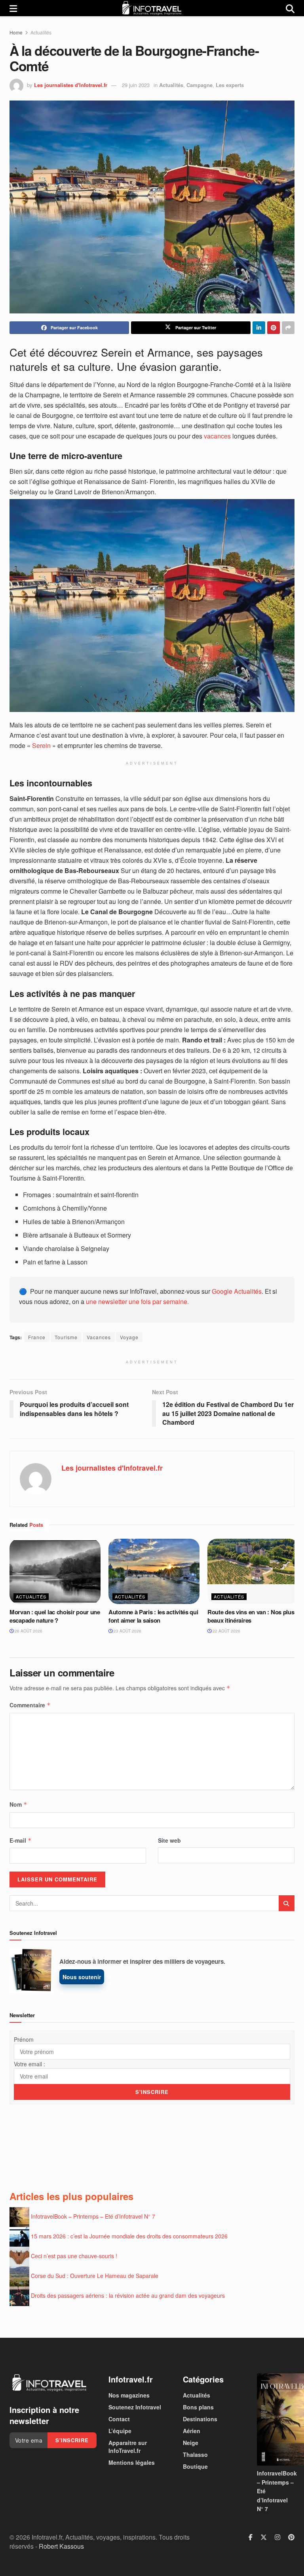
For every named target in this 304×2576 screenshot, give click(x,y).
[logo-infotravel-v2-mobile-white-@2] (49, 2383)
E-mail (21, 1840)
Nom (18, 1804)
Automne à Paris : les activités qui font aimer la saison (153, 1616)
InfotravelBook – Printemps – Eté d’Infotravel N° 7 (93, 2216)
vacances (217, 436)
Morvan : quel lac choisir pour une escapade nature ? (55, 1616)
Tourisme (66, 1337)
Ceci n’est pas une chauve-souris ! (74, 2256)
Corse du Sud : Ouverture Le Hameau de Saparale (95, 2276)
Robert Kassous (61, 2546)
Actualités (41, 32)
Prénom (24, 2039)
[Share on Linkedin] (259, 328)
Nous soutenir (82, 1977)
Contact (119, 2419)
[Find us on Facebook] (251, 2538)
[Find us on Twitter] (264, 2538)
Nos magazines (129, 2395)
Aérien (192, 2431)
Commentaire (30, 1705)
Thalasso (195, 2455)
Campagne (199, 85)
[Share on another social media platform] (288, 328)
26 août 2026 (28, 1631)
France (37, 1337)
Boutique (195, 2466)
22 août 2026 (226, 1631)
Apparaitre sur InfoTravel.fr (128, 2447)
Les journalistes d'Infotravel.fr (71, 85)
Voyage (129, 1337)
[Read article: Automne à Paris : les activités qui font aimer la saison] (154, 1571)
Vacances (99, 1337)
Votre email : (29, 2064)
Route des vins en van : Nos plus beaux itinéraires (251, 1616)
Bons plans (198, 2407)
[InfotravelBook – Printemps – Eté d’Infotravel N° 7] (276, 2419)
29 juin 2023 (136, 85)
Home (16, 32)
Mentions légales (132, 2462)
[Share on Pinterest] (274, 328)
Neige (191, 2443)
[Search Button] (290, 8)
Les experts (230, 85)
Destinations (200, 2419)
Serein (41, 745)
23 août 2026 (127, 1631)
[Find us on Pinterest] (291, 2538)
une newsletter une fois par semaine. (137, 1301)
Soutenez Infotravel (135, 2407)
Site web (169, 1840)
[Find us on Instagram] (277, 2538)
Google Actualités (237, 1291)
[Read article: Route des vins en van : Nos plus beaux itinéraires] (253, 1571)
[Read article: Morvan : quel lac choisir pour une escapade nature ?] (55, 1571)
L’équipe (120, 2431)
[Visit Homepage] (152, 8)
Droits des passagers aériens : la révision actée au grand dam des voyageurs (128, 2295)
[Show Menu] (13, 8)
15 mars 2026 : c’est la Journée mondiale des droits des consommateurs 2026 (129, 2236)
